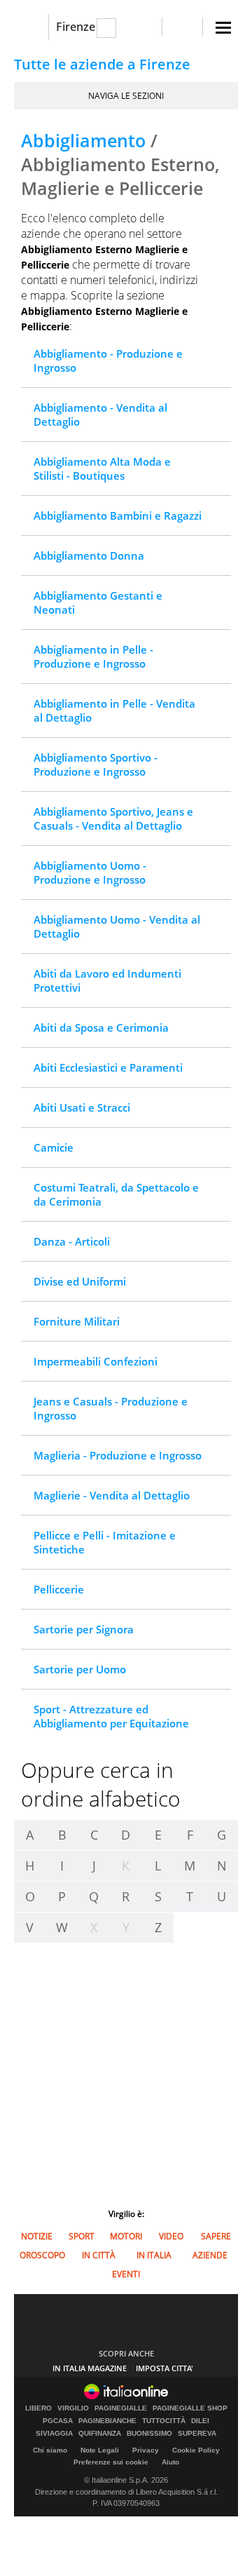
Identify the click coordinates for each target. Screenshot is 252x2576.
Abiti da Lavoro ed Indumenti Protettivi (107, 980)
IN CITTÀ (99, 2255)
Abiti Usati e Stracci (82, 1107)
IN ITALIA (154, 2255)
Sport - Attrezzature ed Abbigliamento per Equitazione (111, 1716)
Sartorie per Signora (84, 1629)
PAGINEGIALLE (121, 2408)
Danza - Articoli (72, 1241)
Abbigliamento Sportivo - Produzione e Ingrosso (96, 764)
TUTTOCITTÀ (164, 2421)
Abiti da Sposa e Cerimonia (101, 1027)
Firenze (76, 27)
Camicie (54, 1147)
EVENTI (126, 2274)
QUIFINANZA (100, 2434)
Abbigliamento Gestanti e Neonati (98, 602)
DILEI (200, 2421)
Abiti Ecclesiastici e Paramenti (108, 1067)
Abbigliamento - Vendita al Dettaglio (100, 414)
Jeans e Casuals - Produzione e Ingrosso (111, 1408)
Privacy (146, 2450)
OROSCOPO (42, 2255)
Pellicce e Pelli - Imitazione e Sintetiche (105, 1542)
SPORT (82, 2236)
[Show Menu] (223, 28)
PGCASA (58, 2421)
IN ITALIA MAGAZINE (90, 2368)
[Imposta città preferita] (31, 27)
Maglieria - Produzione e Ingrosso (118, 1455)
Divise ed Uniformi (80, 1281)
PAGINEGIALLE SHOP (190, 2408)
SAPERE (216, 2236)
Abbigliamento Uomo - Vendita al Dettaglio (117, 926)
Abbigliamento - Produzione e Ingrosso (108, 360)
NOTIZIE (37, 2236)
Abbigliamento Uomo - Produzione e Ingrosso (90, 872)
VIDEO (171, 2236)
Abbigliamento (83, 140)
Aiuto (170, 2462)
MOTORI (126, 2236)
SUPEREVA (197, 2434)
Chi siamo (50, 2450)
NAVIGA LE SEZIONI (126, 96)
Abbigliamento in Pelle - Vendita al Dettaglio (114, 710)
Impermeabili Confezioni (96, 1361)
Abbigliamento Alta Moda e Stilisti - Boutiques (102, 468)
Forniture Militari (77, 1321)
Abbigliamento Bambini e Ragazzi (118, 515)
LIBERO (38, 2408)
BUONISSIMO (149, 2434)
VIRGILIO (73, 2408)
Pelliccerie (59, 1589)
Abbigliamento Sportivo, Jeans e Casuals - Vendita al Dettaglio (113, 818)
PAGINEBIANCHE (107, 2421)
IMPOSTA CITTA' (164, 2368)
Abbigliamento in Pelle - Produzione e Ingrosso (93, 656)
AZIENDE (210, 2255)
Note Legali (100, 2450)
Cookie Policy (196, 2450)
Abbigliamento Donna (89, 555)
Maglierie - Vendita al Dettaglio (112, 1495)
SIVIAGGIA (54, 2434)
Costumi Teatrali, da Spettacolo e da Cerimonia (116, 1194)
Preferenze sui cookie (111, 2462)
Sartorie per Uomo (80, 1669)
